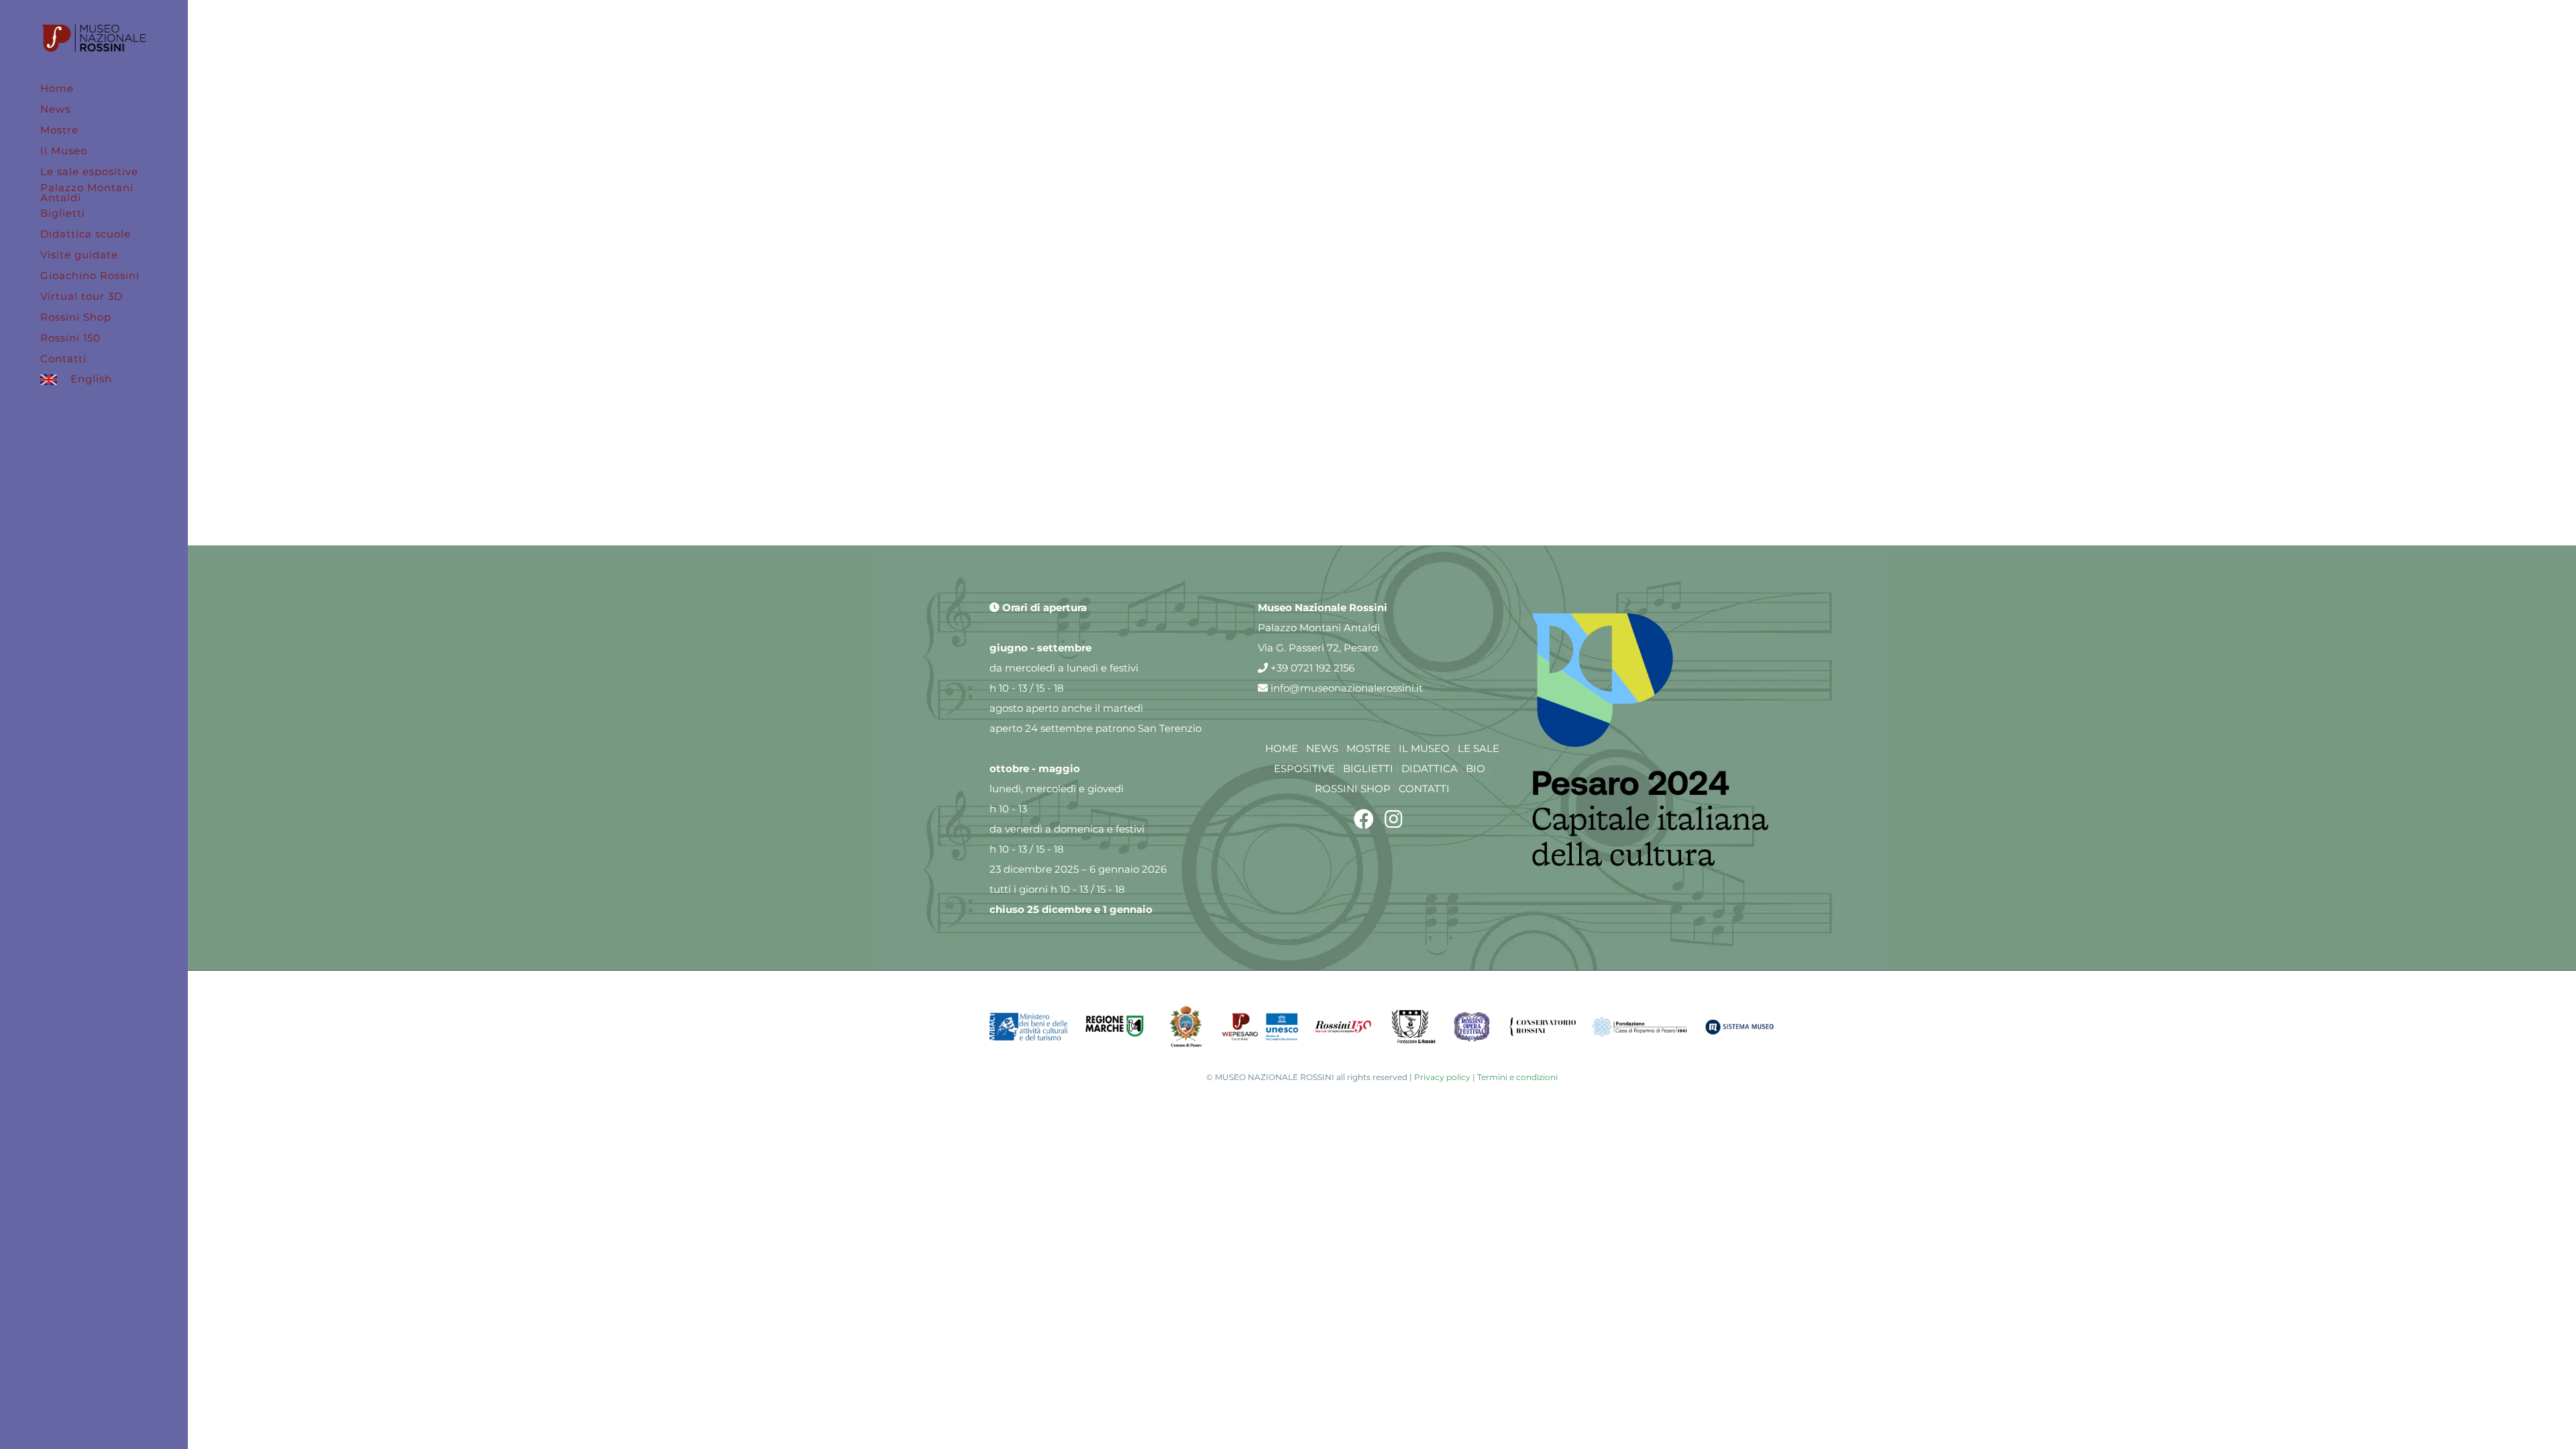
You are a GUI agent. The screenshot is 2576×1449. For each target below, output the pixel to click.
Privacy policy (1442, 1077)
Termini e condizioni (1517, 1077)
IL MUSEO (1424, 748)
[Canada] (1382, 60)
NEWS (1322, 748)
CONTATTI (1424, 789)
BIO (1475, 768)
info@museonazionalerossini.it (1345, 688)
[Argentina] (1118, 60)
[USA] (1646, 60)
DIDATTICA (1430, 768)
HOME (1282, 748)
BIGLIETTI (1368, 768)
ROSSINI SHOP (1353, 789)
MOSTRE (1368, 748)
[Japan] (1118, 261)
